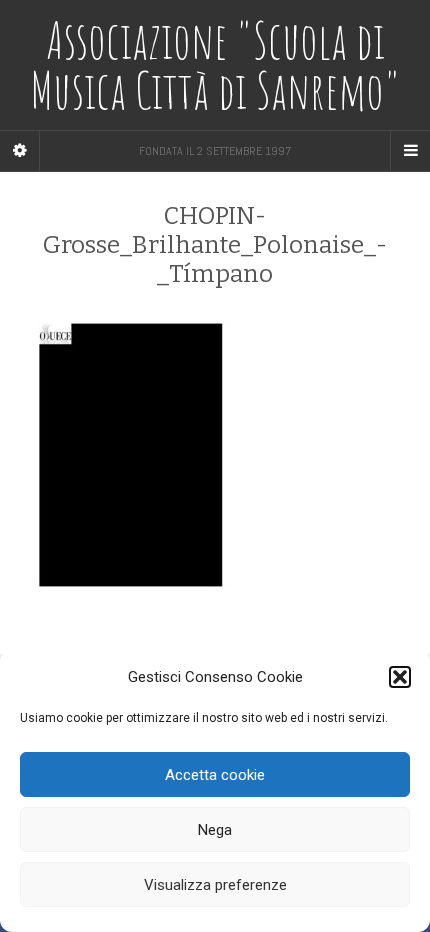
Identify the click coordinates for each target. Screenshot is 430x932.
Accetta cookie (215, 775)
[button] (400, 677)
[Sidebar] (20, 151)
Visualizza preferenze (215, 885)
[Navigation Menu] (410, 151)
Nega (215, 830)
